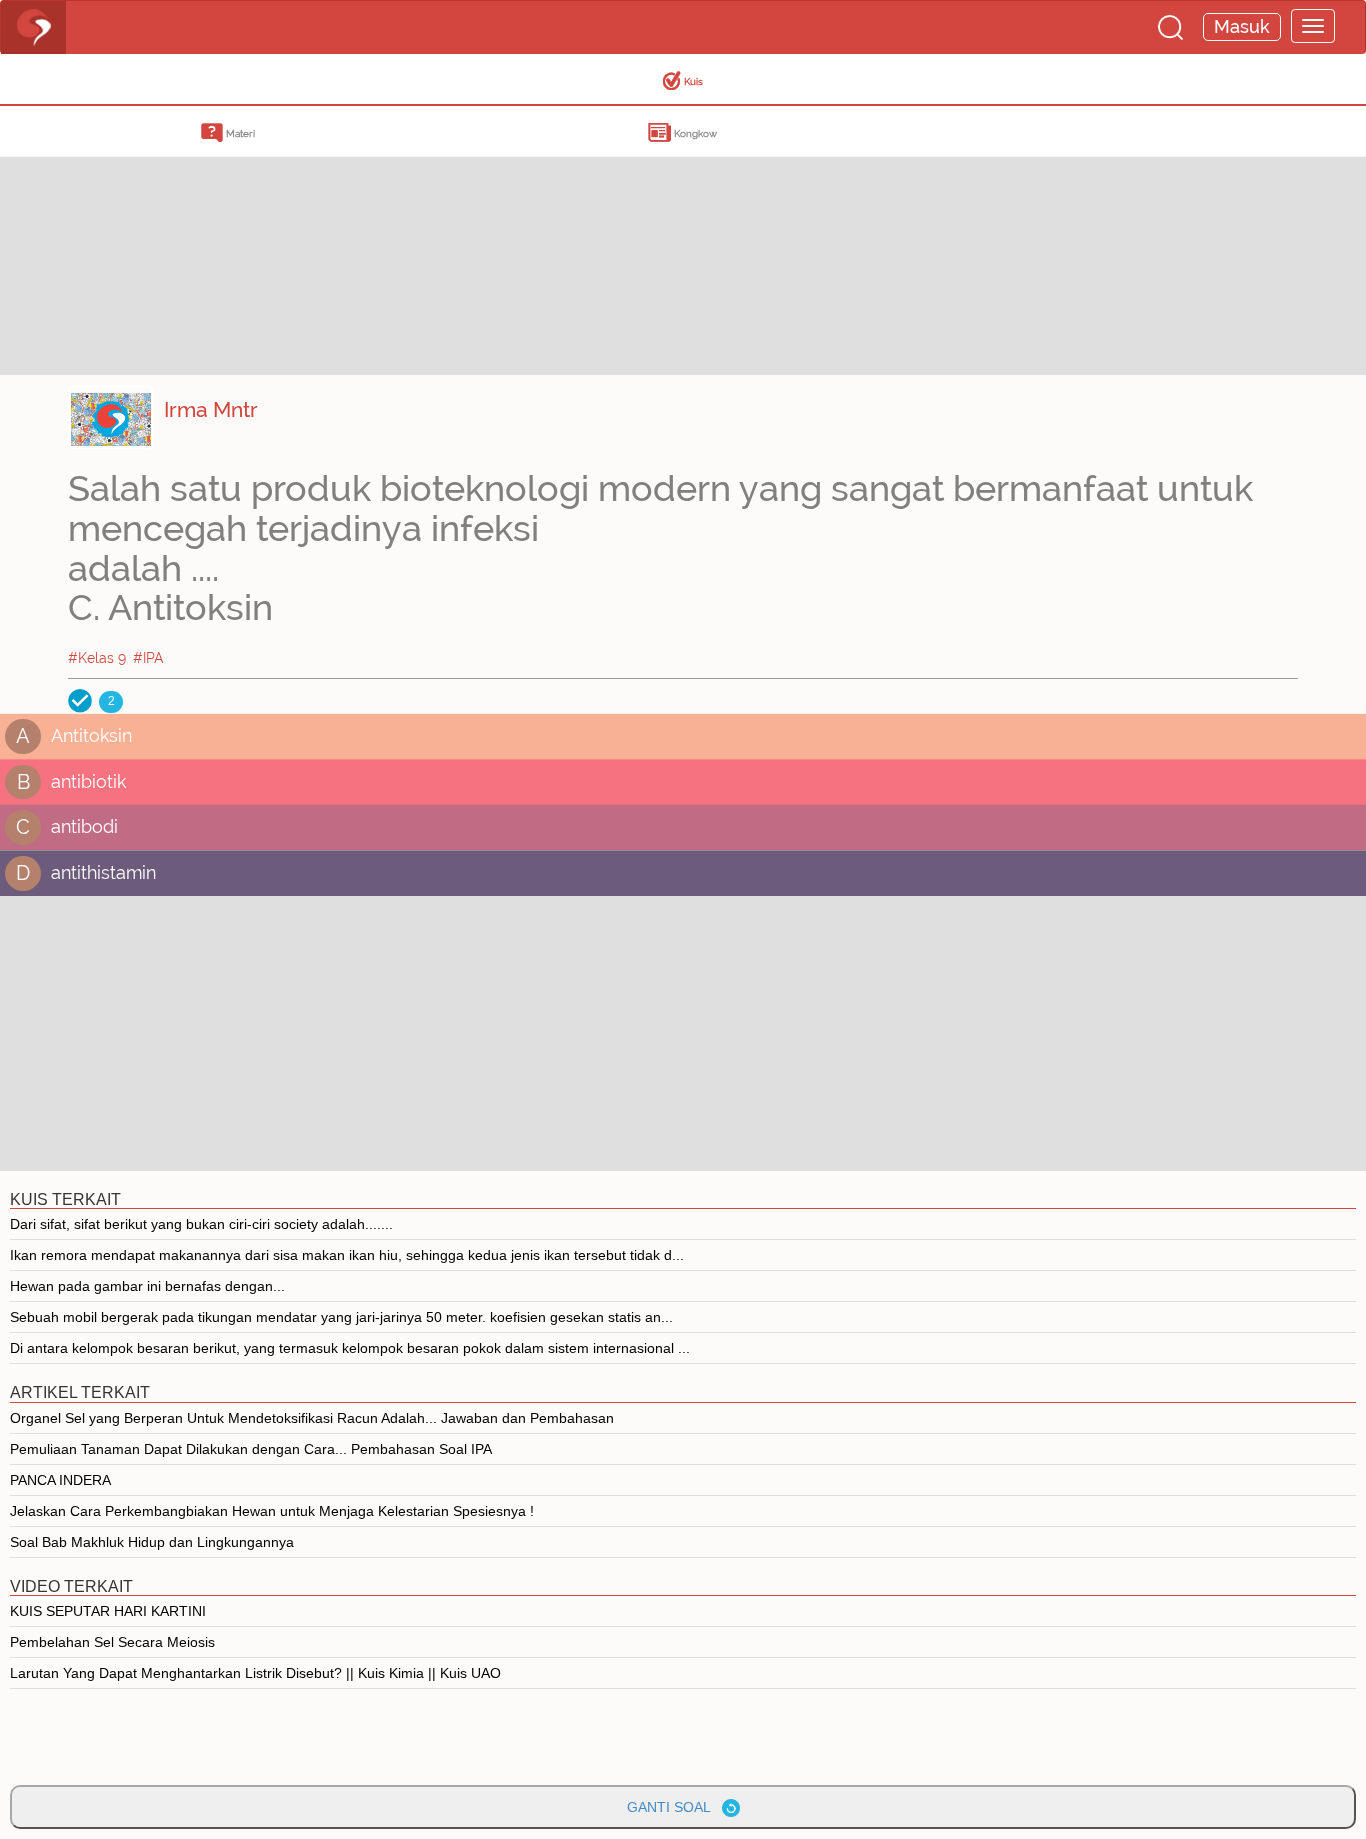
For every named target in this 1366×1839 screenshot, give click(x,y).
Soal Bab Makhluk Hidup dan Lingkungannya (152, 1542)
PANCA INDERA (60, 1480)
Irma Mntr (211, 409)
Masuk (1242, 26)
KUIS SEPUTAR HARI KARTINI (108, 1611)
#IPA (148, 658)
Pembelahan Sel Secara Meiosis (112, 1642)
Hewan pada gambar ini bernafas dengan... (147, 1286)
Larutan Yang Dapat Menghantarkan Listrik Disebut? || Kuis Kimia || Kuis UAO (255, 1673)
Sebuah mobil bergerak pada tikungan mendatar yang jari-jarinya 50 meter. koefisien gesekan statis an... (341, 1317)
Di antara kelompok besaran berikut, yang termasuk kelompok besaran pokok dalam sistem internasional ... (350, 1348)
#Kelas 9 (97, 658)
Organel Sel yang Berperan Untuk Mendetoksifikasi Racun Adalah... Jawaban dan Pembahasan (312, 1418)
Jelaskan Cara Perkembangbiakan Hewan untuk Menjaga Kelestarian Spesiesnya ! (272, 1511)
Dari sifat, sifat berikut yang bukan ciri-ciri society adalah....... (201, 1224)
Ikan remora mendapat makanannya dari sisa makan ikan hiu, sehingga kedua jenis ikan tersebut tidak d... (347, 1255)
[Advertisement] (160, 235)
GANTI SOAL (674, 1807)
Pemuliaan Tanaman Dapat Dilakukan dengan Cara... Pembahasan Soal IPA (251, 1449)
